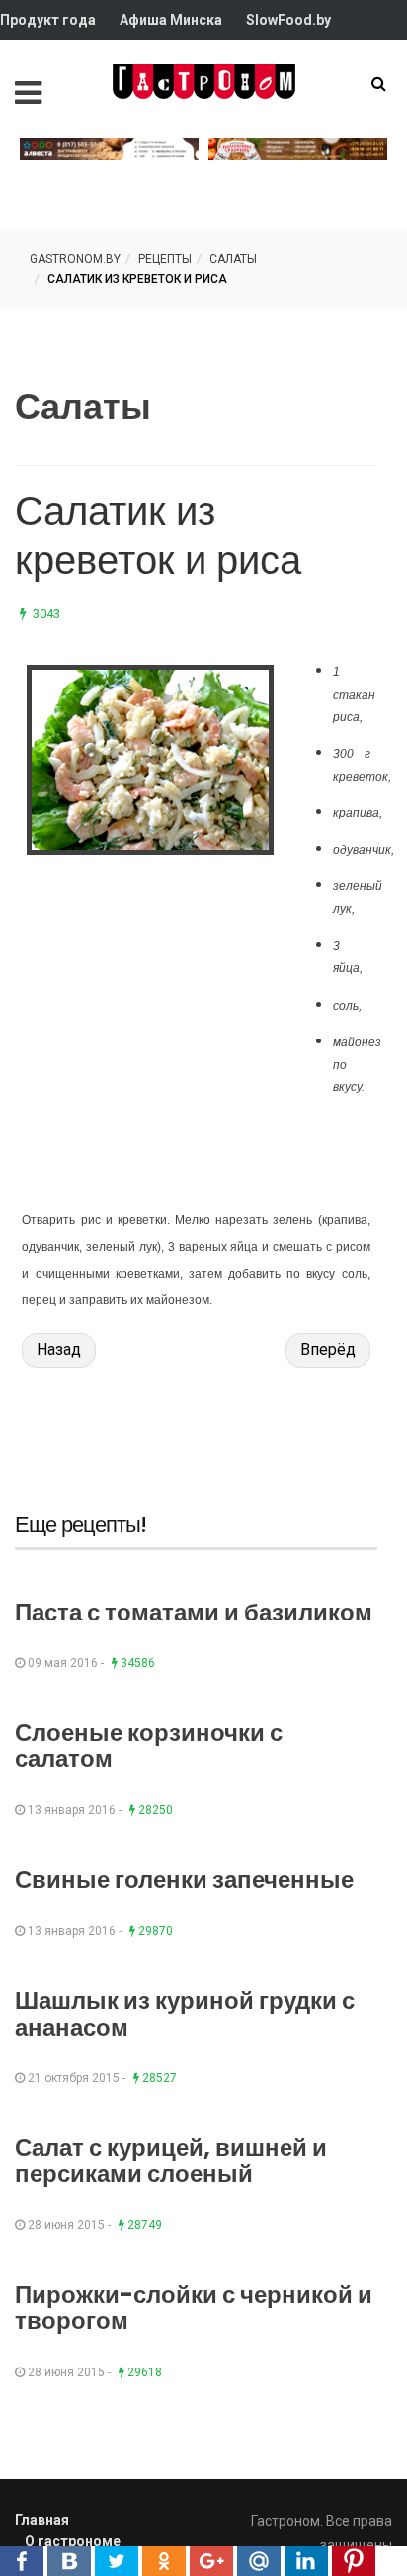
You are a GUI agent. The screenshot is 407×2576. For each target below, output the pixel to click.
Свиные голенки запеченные (184, 1880)
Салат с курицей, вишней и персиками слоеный (171, 2161)
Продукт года (48, 20)
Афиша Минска (171, 20)
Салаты (233, 259)
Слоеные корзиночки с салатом (149, 1745)
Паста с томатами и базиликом (194, 1612)
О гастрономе (73, 2541)
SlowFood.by (288, 20)
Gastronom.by (75, 259)
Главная (42, 2520)
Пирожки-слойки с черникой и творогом (194, 2308)
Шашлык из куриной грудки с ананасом (185, 2013)
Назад (59, 1349)
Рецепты (165, 259)
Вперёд (328, 1349)
